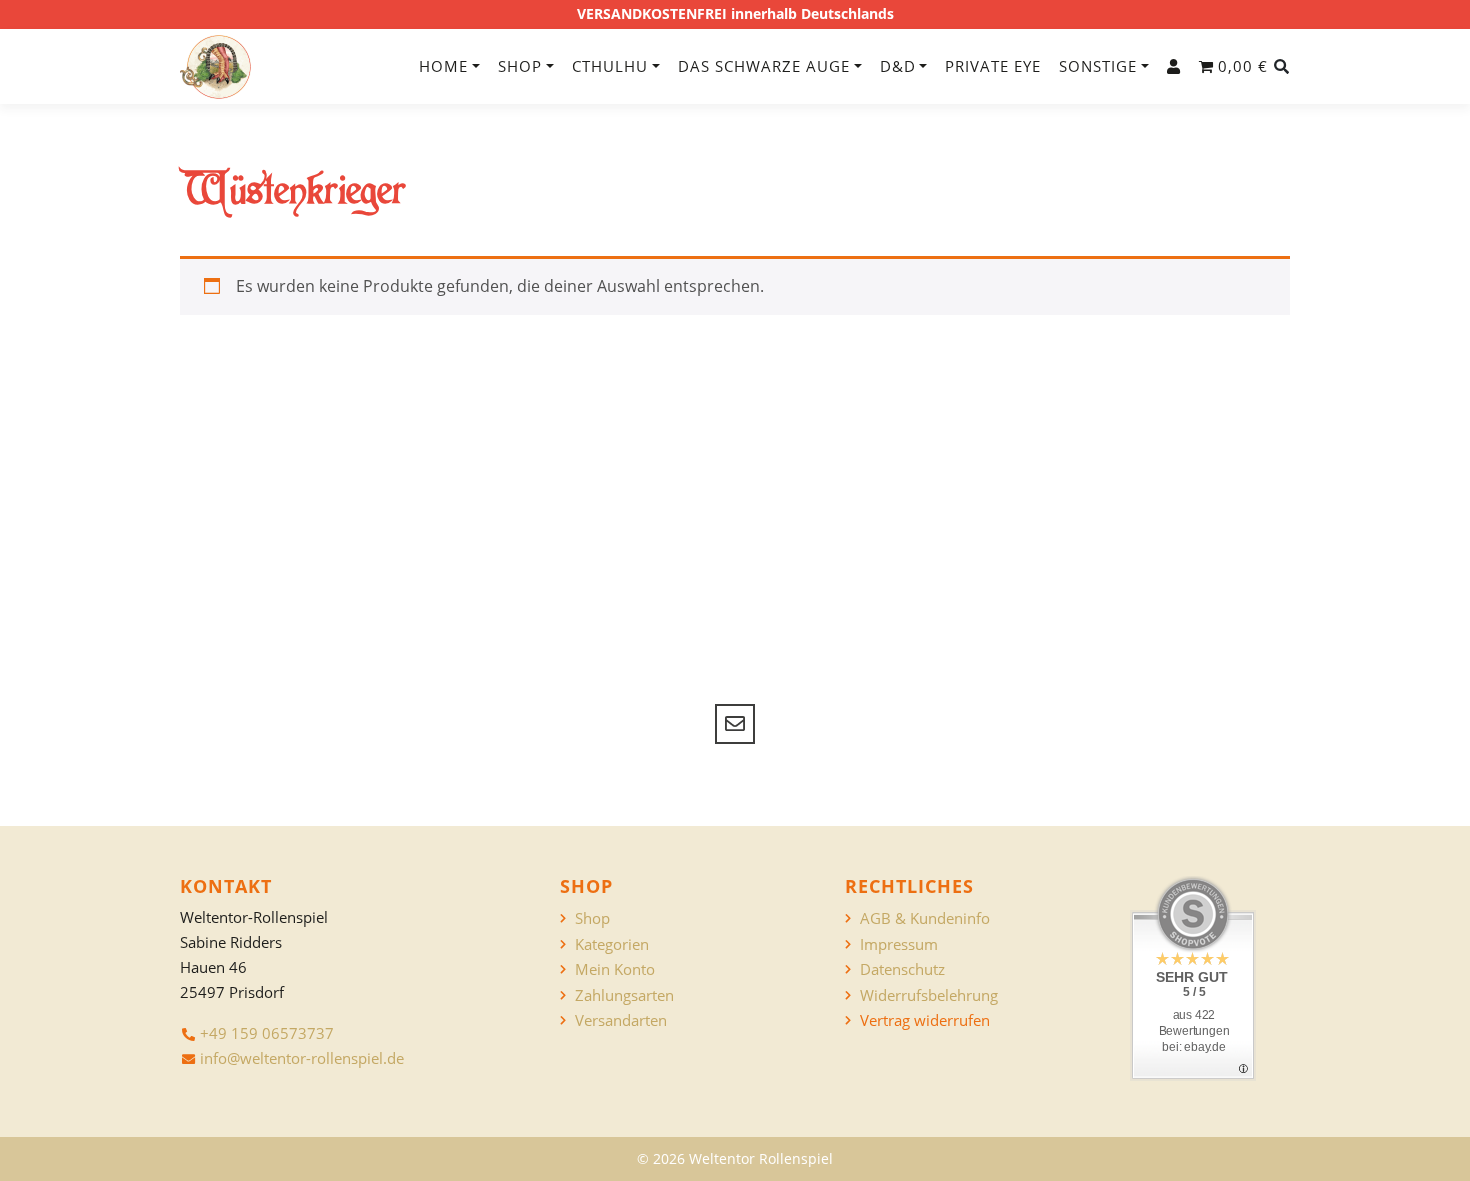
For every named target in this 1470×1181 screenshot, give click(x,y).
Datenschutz (902, 969)
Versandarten (621, 1020)
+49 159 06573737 (267, 1033)
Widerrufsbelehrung (929, 995)
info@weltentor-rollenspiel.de (302, 1058)
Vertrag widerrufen (925, 1020)
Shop (520, 66)
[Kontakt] (735, 724)
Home (443, 66)
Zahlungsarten (624, 995)
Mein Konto (615, 969)
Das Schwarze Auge (764, 66)
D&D (898, 66)
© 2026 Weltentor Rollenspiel (735, 1158)
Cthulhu (610, 66)
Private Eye (993, 66)
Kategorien (612, 944)
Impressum (899, 944)
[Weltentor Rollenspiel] (215, 67)
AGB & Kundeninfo (925, 918)
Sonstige (1098, 66)
